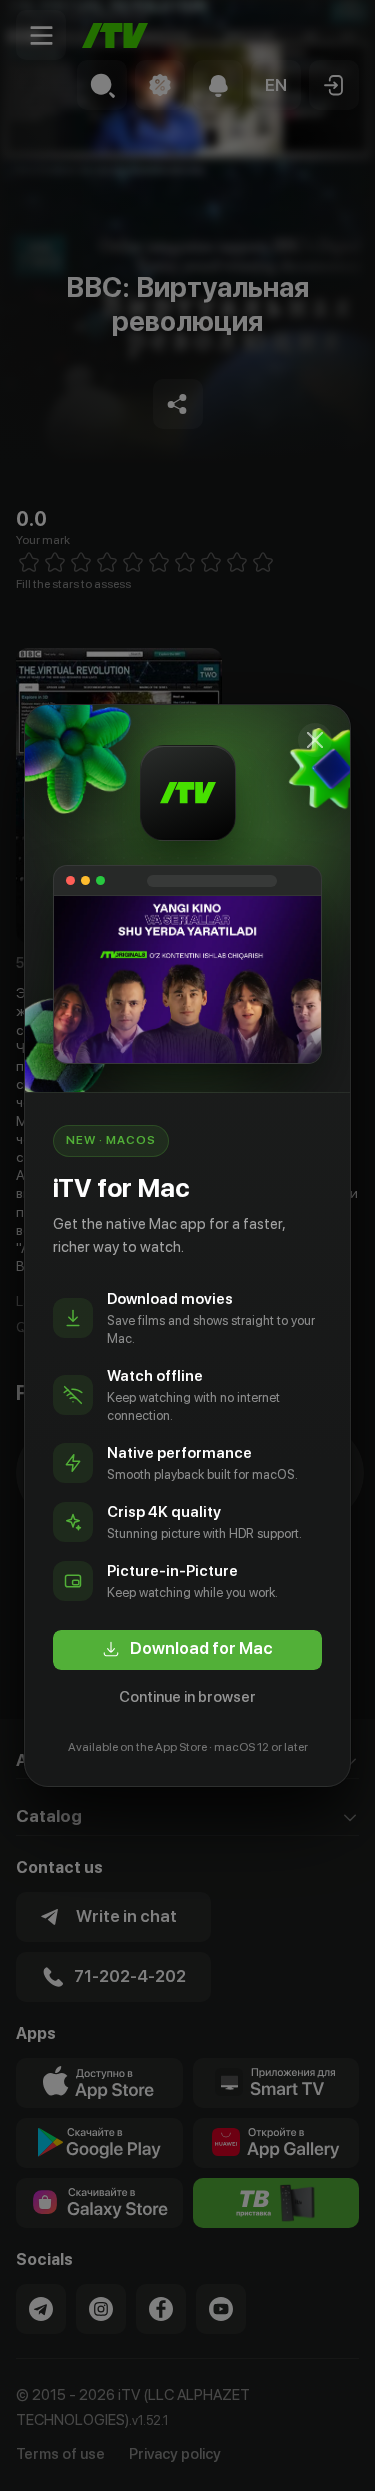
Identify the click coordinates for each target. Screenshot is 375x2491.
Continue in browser (187, 1697)
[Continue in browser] (315, 740)
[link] (187, 1650)
